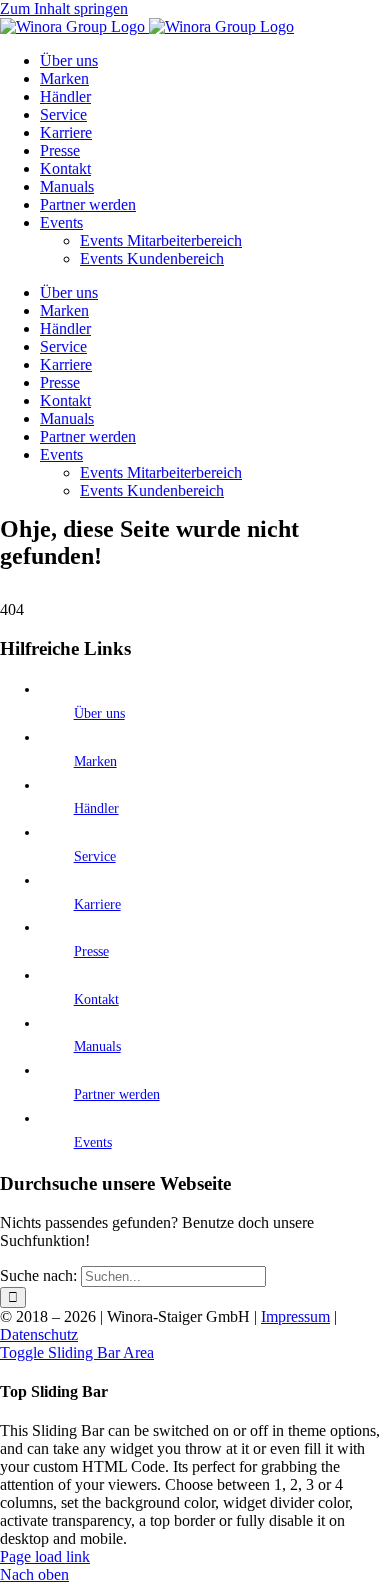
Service (95, 856)
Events (93, 1142)
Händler (96, 808)
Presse (91, 951)
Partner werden (117, 1094)
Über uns (99, 713)
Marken (95, 761)
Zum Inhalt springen (64, 8)
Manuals (97, 1046)
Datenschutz (39, 1334)
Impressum (295, 1316)
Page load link (45, 1556)
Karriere (97, 904)
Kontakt (96, 999)
